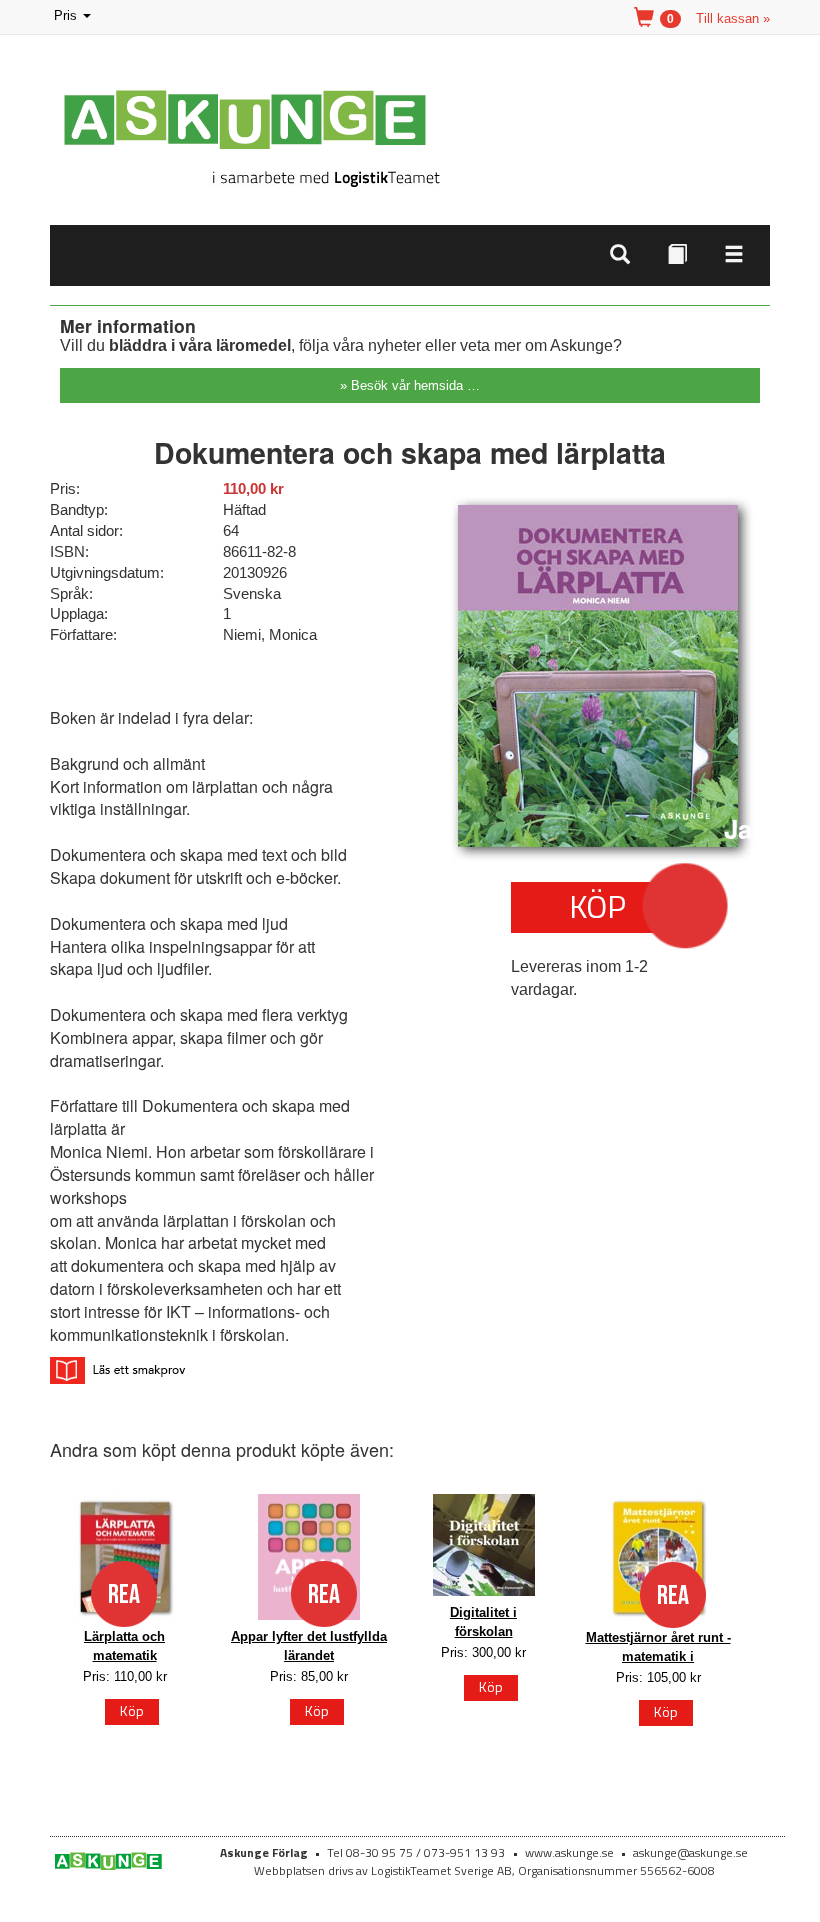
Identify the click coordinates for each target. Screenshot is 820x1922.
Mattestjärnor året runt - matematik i (658, 1647)
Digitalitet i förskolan (483, 1622)
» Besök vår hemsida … (410, 385)
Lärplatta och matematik (124, 1646)
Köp (597, 906)
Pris (74, 17)
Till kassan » (733, 18)
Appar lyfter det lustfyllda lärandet (309, 1646)
